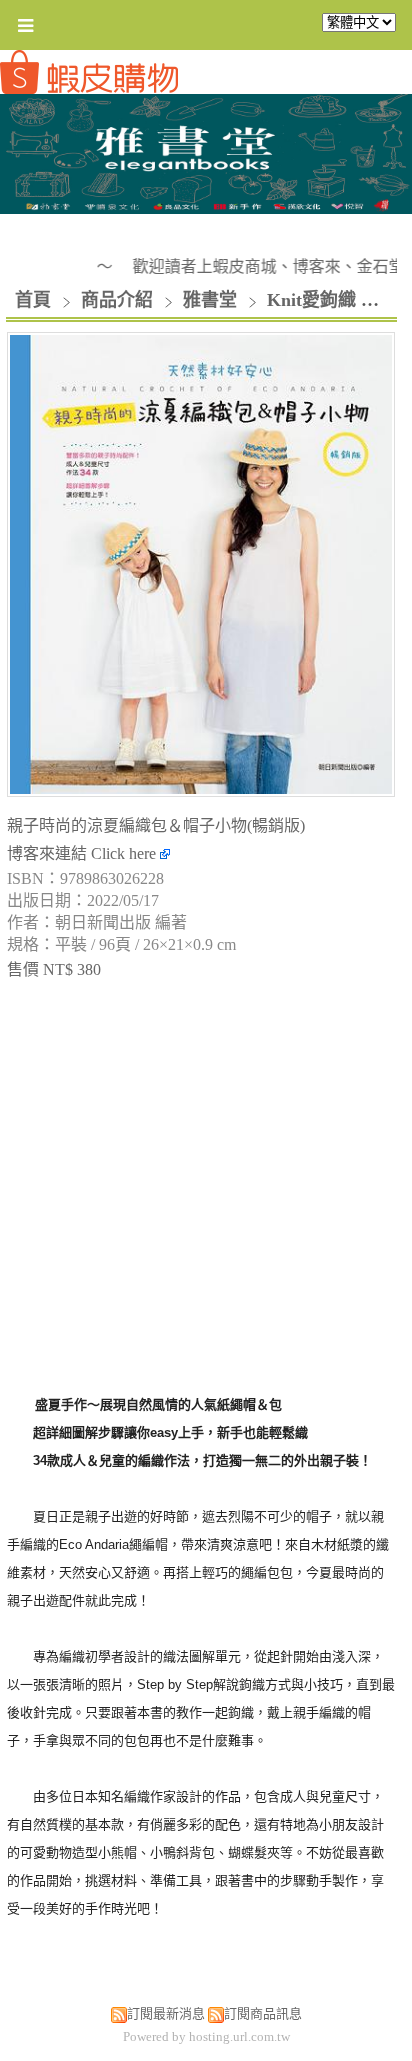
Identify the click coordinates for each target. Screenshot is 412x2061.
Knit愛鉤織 (311, 300)
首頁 (33, 300)
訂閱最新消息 (166, 2013)
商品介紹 (119, 300)
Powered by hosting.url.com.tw (206, 2036)
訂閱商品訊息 (263, 2013)
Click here (125, 853)
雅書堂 (210, 300)
